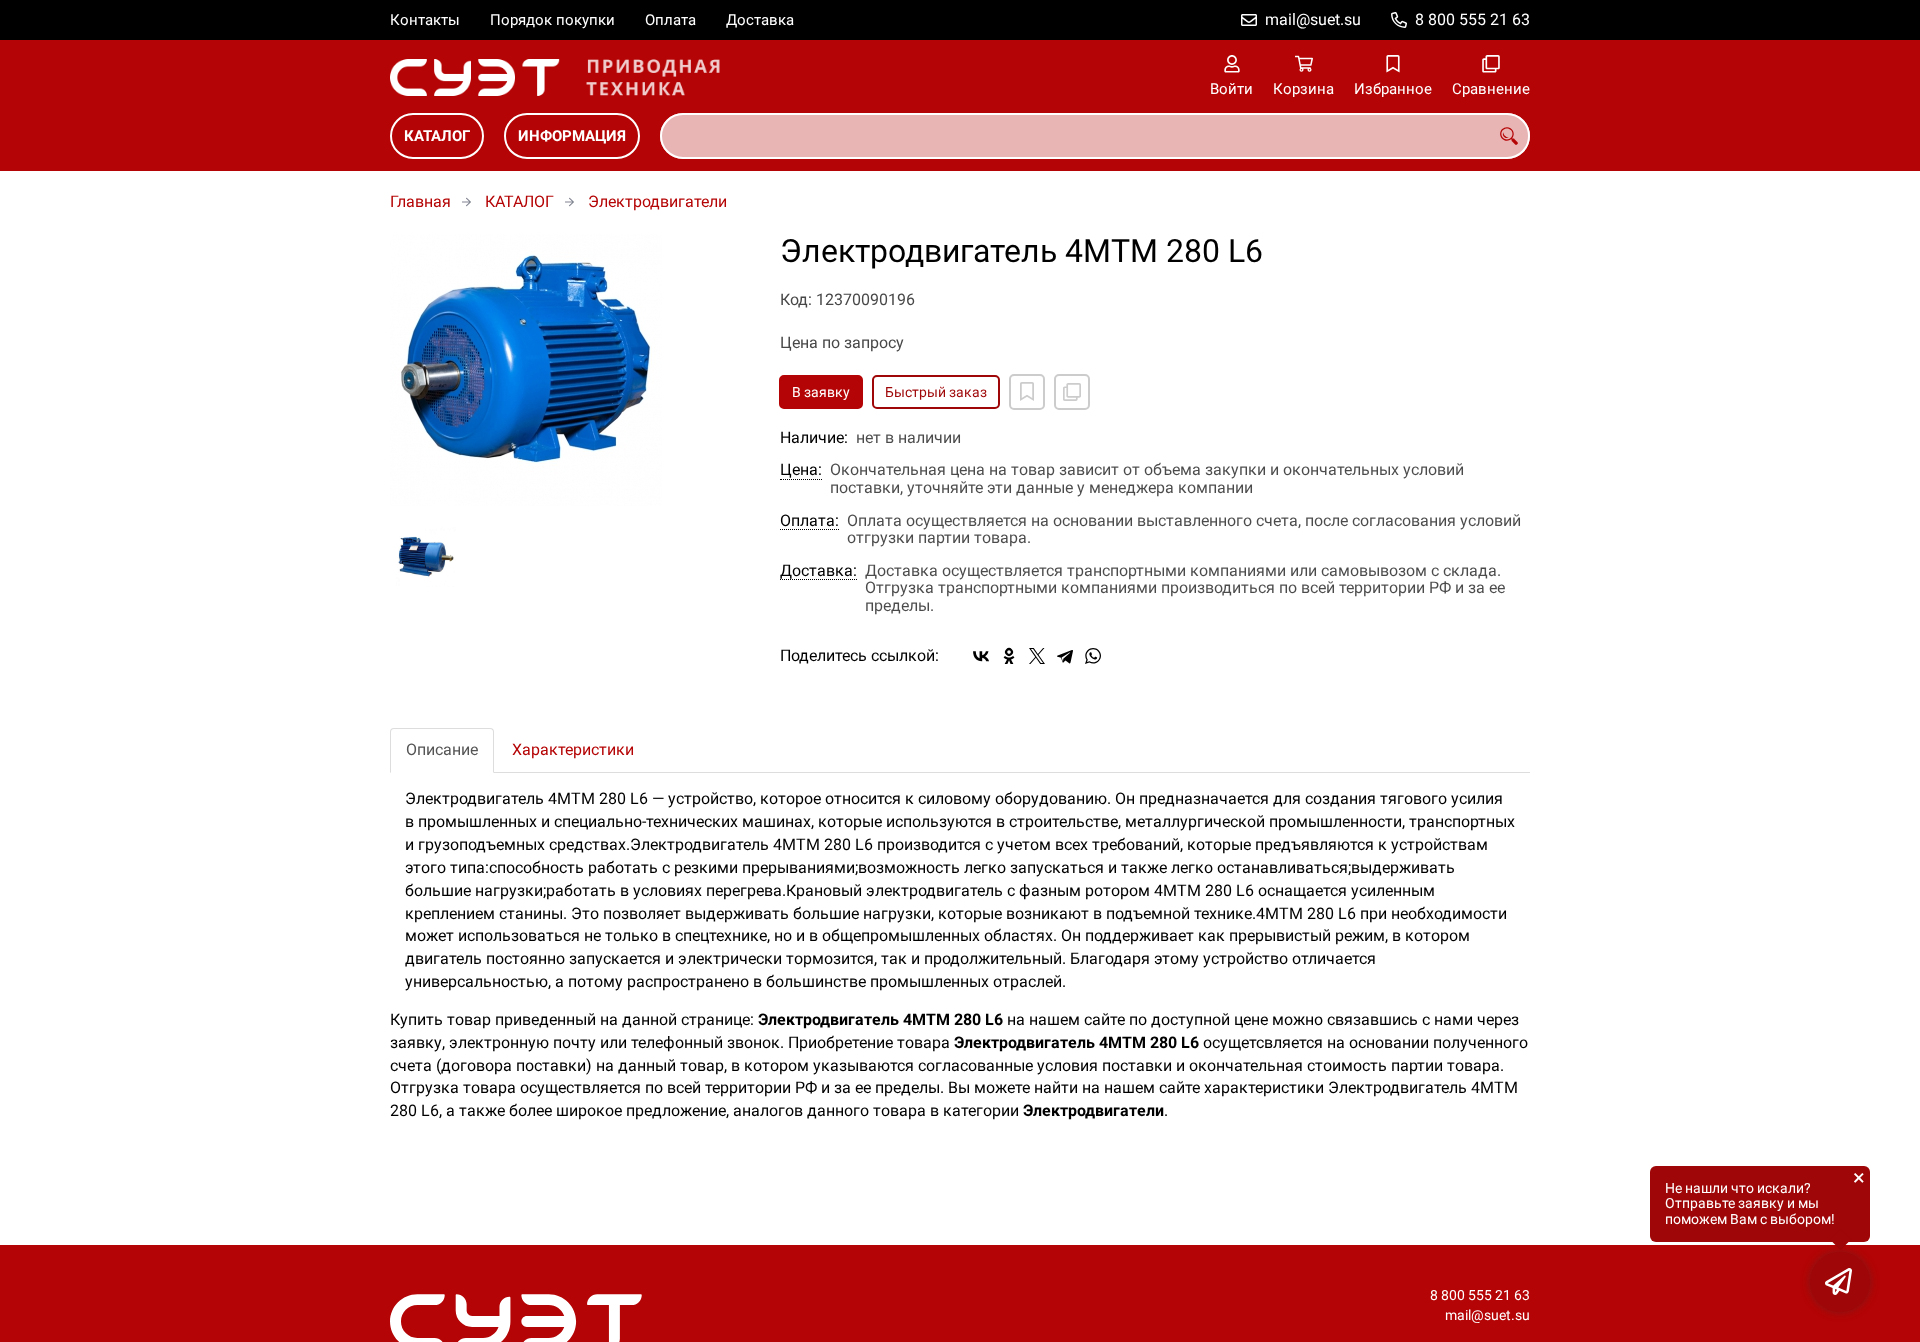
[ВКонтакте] (981, 656)
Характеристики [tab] (573, 749)
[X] (1037, 656)
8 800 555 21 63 (1472, 19)
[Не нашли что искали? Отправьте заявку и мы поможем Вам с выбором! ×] (1840, 1282)
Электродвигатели (657, 201)
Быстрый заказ (936, 392)
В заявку (821, 392)
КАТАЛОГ (437, 136)
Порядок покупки (552, 20)
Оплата (670, 20)
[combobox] (1095, 136)
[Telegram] (1065, 656)
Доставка (760, 20)
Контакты (425, 20)
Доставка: (818, 571)
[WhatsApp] (1093, 656)
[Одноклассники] (1009, 656)
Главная (420, 201)
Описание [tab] (442, 749)
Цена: (801, 470)
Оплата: (809, 521)
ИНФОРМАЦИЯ (572, 136)
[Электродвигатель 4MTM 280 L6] (570, 370)
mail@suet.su (1313, 19)
